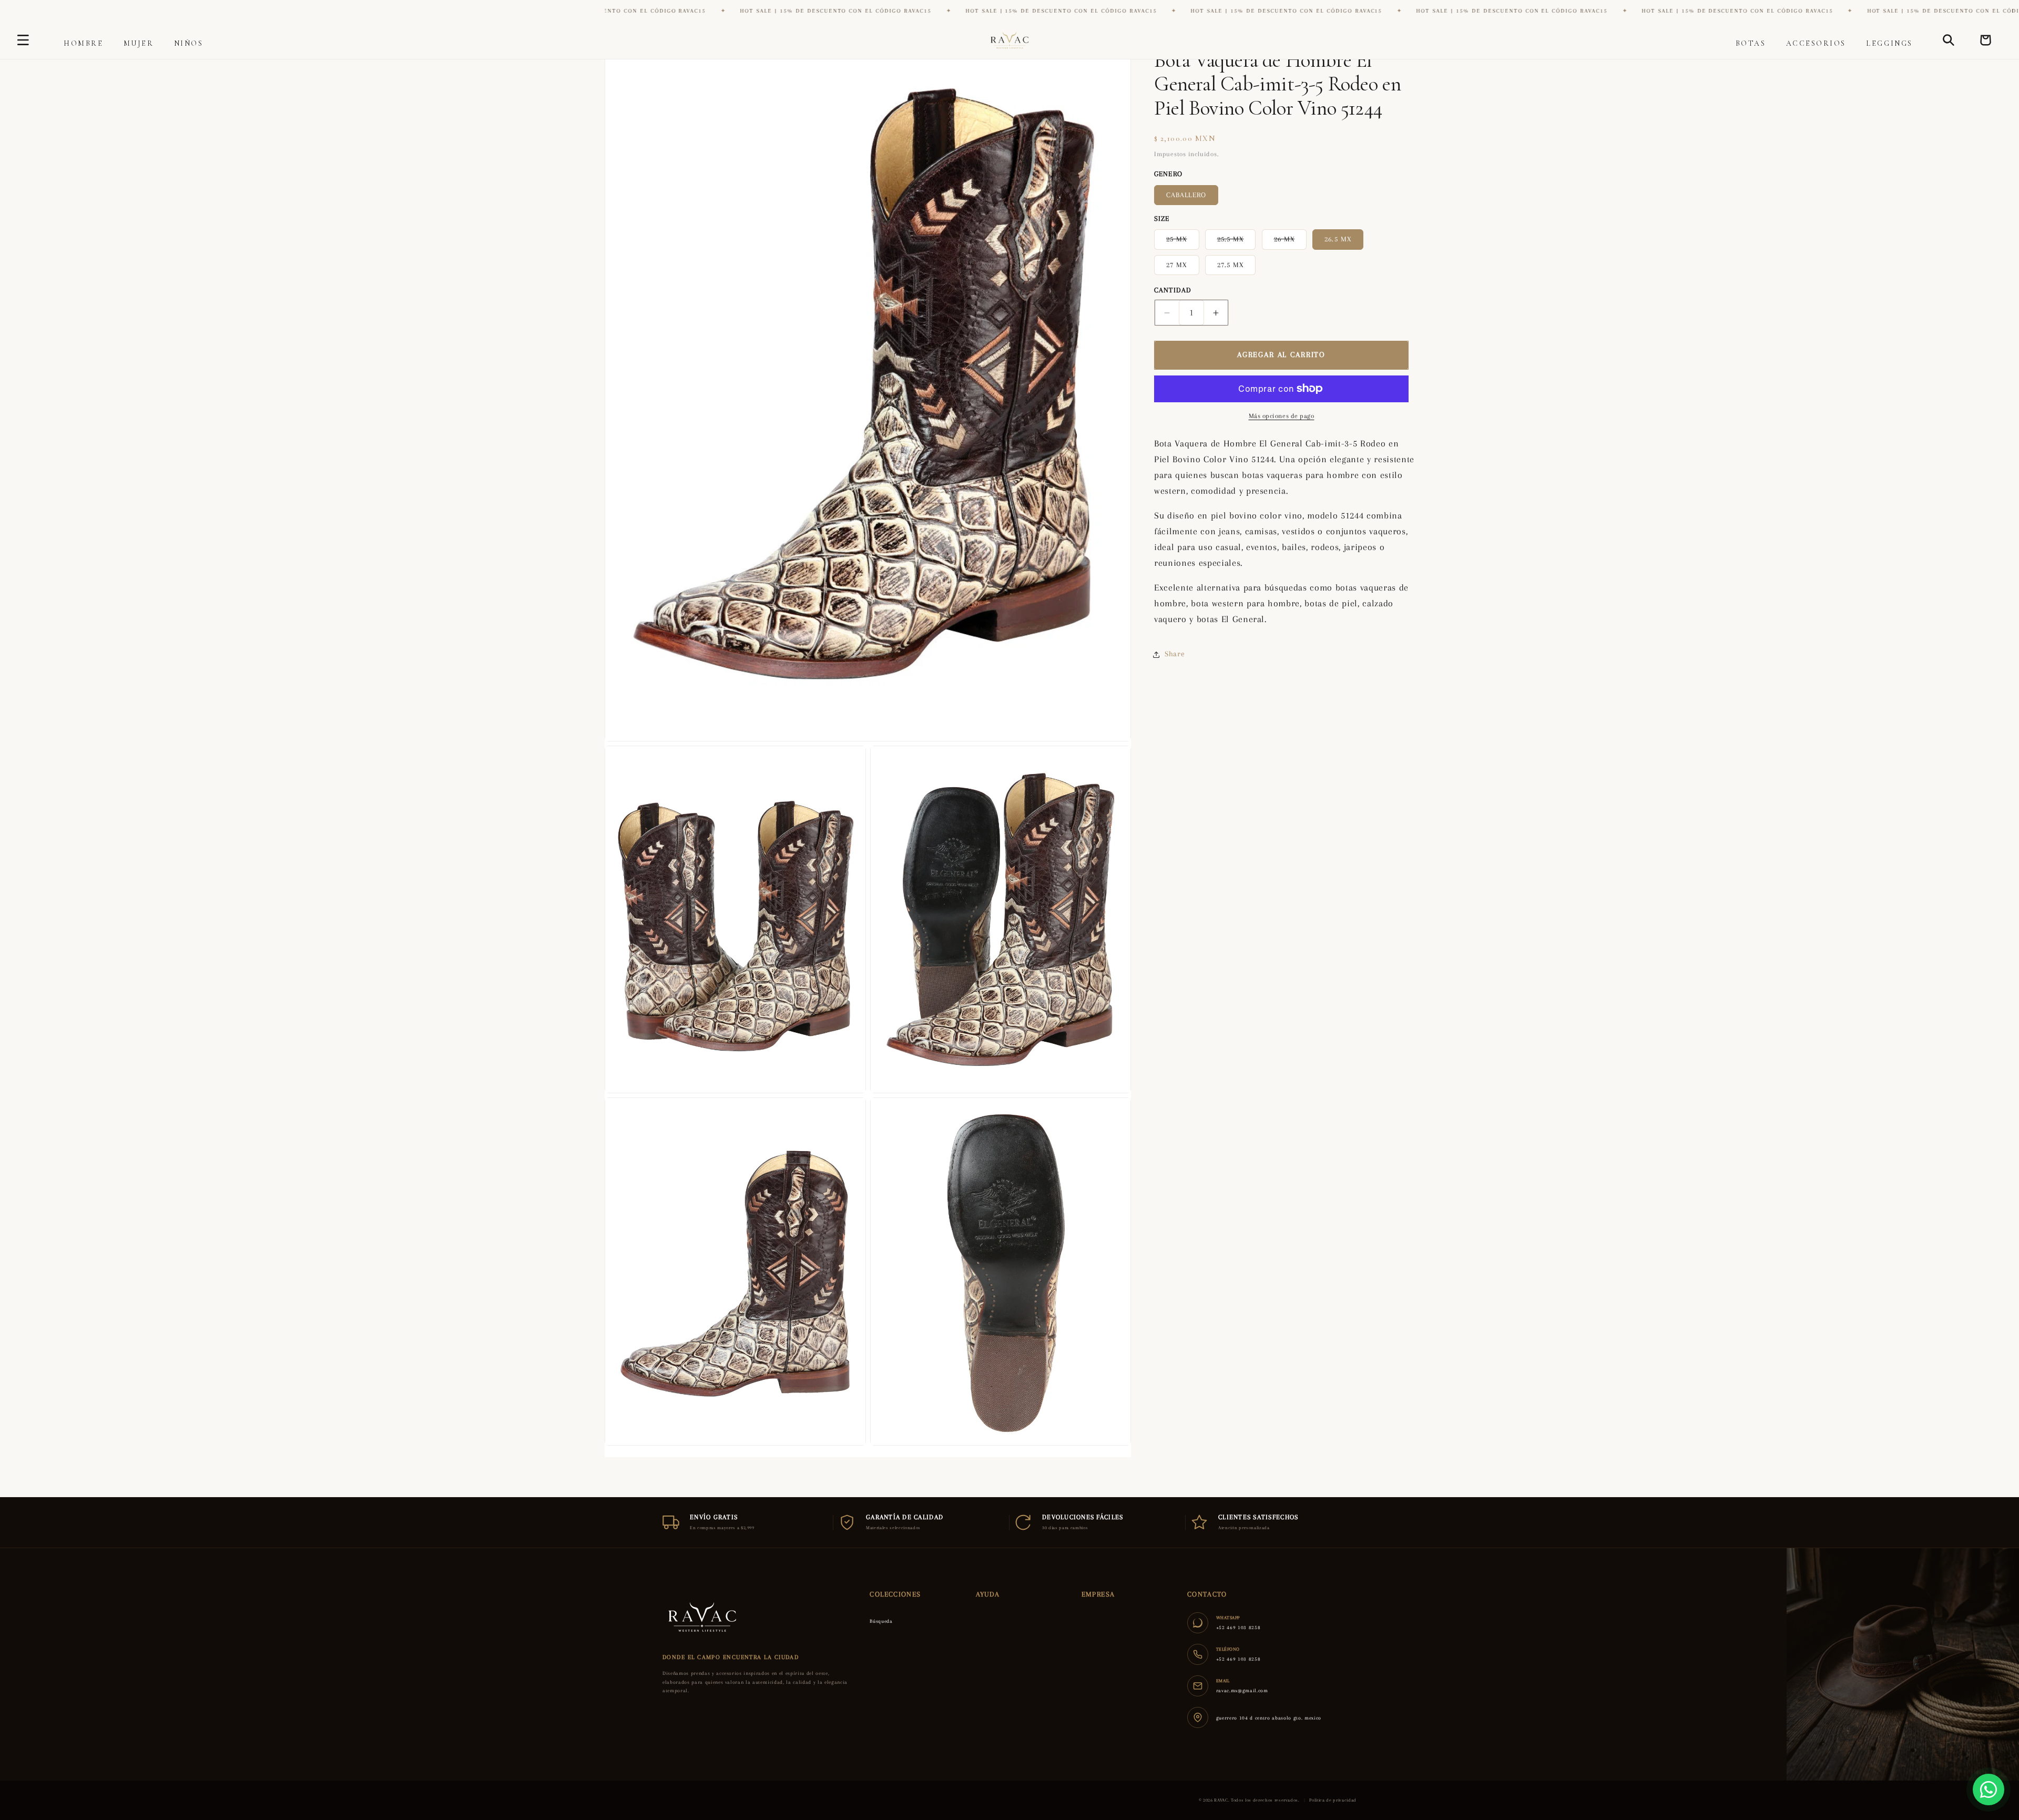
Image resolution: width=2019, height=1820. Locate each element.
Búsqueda (881, 1621)
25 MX (1183, 242)
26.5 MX (1338, 239)
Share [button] (1175, 654)
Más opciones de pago (1282, 416)
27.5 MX (1231, 265)
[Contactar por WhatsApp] (1989, 1790)
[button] (83, 43)
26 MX (1291, 242)
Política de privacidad (1333, 1800)
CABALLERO (1186, 195)
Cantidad (1173, 290)
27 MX (1177, 265)
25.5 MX (1237, 242)
